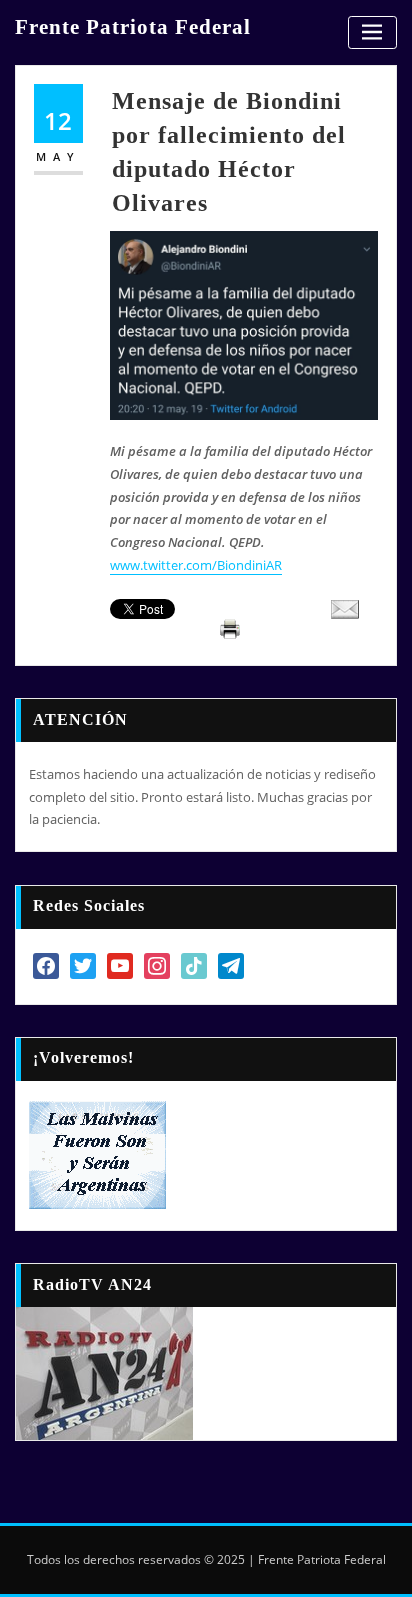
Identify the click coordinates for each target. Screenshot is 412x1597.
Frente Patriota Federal (133, 26)
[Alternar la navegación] (372, 32)
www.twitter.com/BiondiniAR (196, 565)
